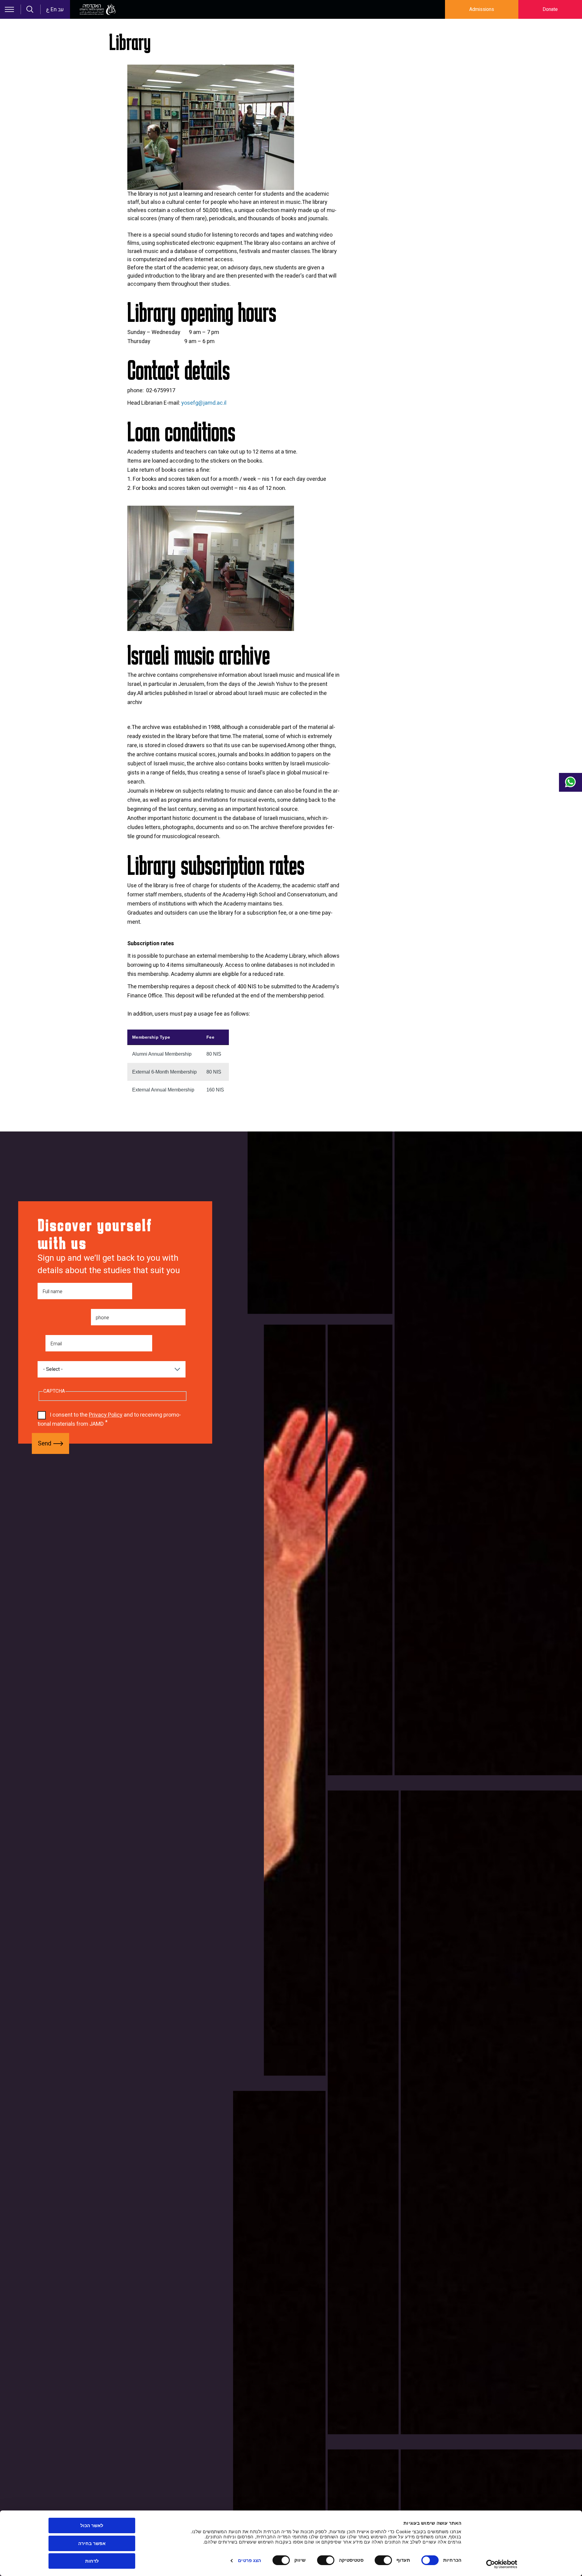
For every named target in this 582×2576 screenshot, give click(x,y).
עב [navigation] (61, 10)
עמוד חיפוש (30, 9)
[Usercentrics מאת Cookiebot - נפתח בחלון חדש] (502, 2564)
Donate (550, 9)
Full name (52, 1292)
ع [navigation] (48, 10)
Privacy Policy (106, 1415)
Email (56, 1344)
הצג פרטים (249, 2560)
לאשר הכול (92, 2525)
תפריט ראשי (9, 9)
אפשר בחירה (92, 2543)
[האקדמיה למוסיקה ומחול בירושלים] (98, 9)
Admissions (482, 9)
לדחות (92, 2561)
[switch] (385, 2560)
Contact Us (570, 782)
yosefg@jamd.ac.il (204, 403)
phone (102, 1318)
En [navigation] (54, 10)
